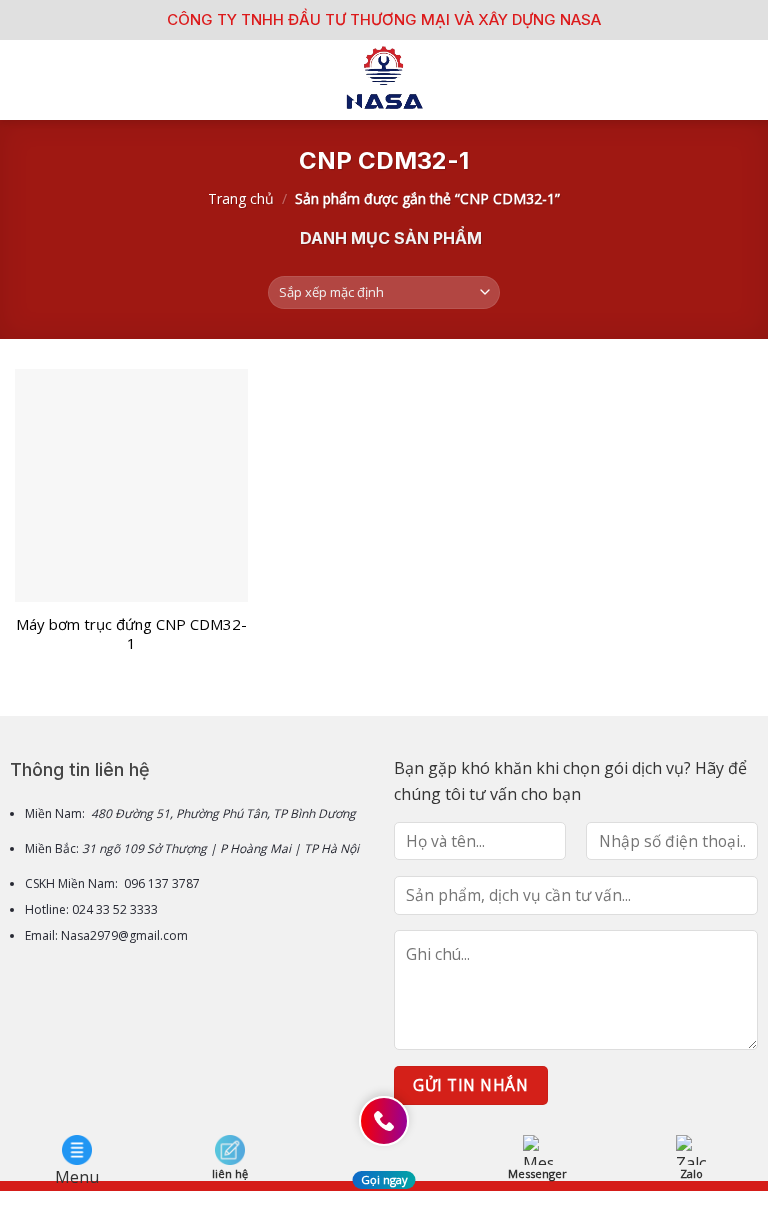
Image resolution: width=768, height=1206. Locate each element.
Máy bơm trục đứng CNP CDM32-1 (131, 634)
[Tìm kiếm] (745, 80)
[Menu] (27, 79)
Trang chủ (241, 198)
